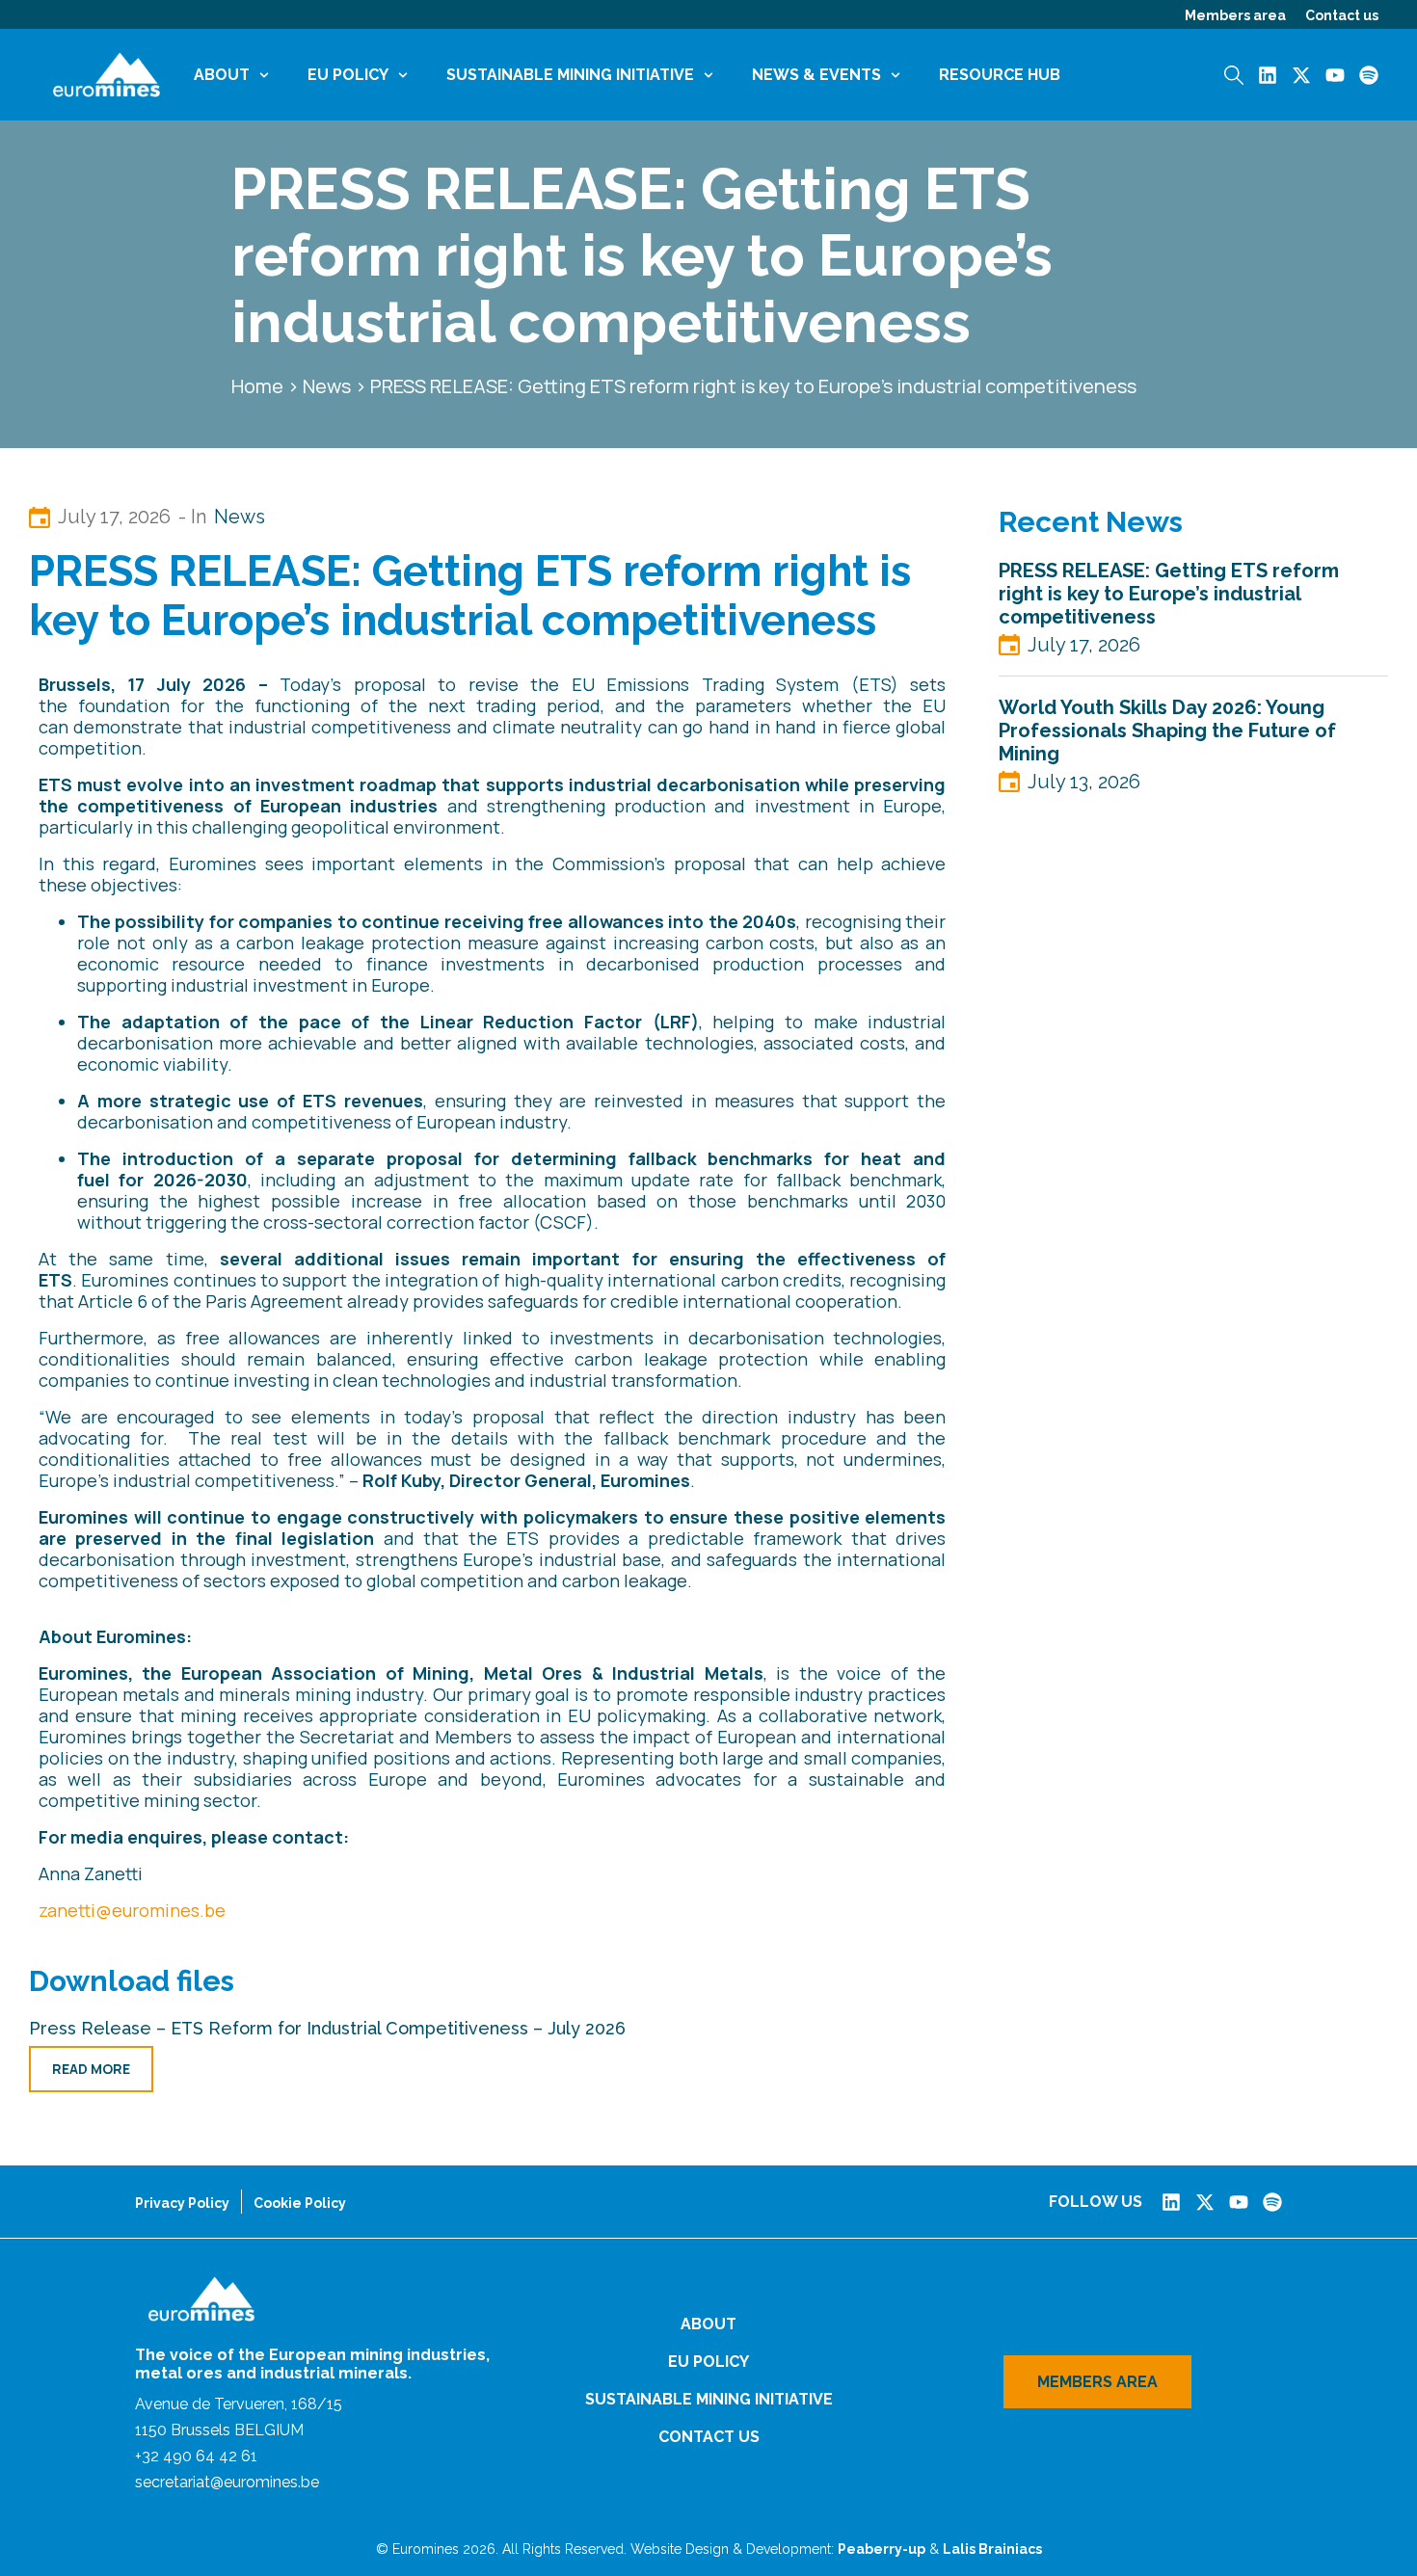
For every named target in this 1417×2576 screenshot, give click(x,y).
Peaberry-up (882, 2549)
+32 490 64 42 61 (196, 2456)
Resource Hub (1000, 75)
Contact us (1342, 15)
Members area (1235, 15)
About (222, 75)
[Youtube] (1335, 75)
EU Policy (348, 75)
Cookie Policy (300, 2203)
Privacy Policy (182, 2203)
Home (257, 386)
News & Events (816, 75)
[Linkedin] (1268, 75)
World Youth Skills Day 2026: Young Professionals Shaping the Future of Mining (1167, 730)
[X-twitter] (1301, 75)
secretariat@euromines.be (227, 2482)
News (327, 386)
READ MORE (91, 2069)
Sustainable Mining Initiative (570, 75)
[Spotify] (1369, 75)
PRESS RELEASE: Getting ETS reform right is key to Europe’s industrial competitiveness (1169, 594)
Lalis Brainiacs (992, 2549)
